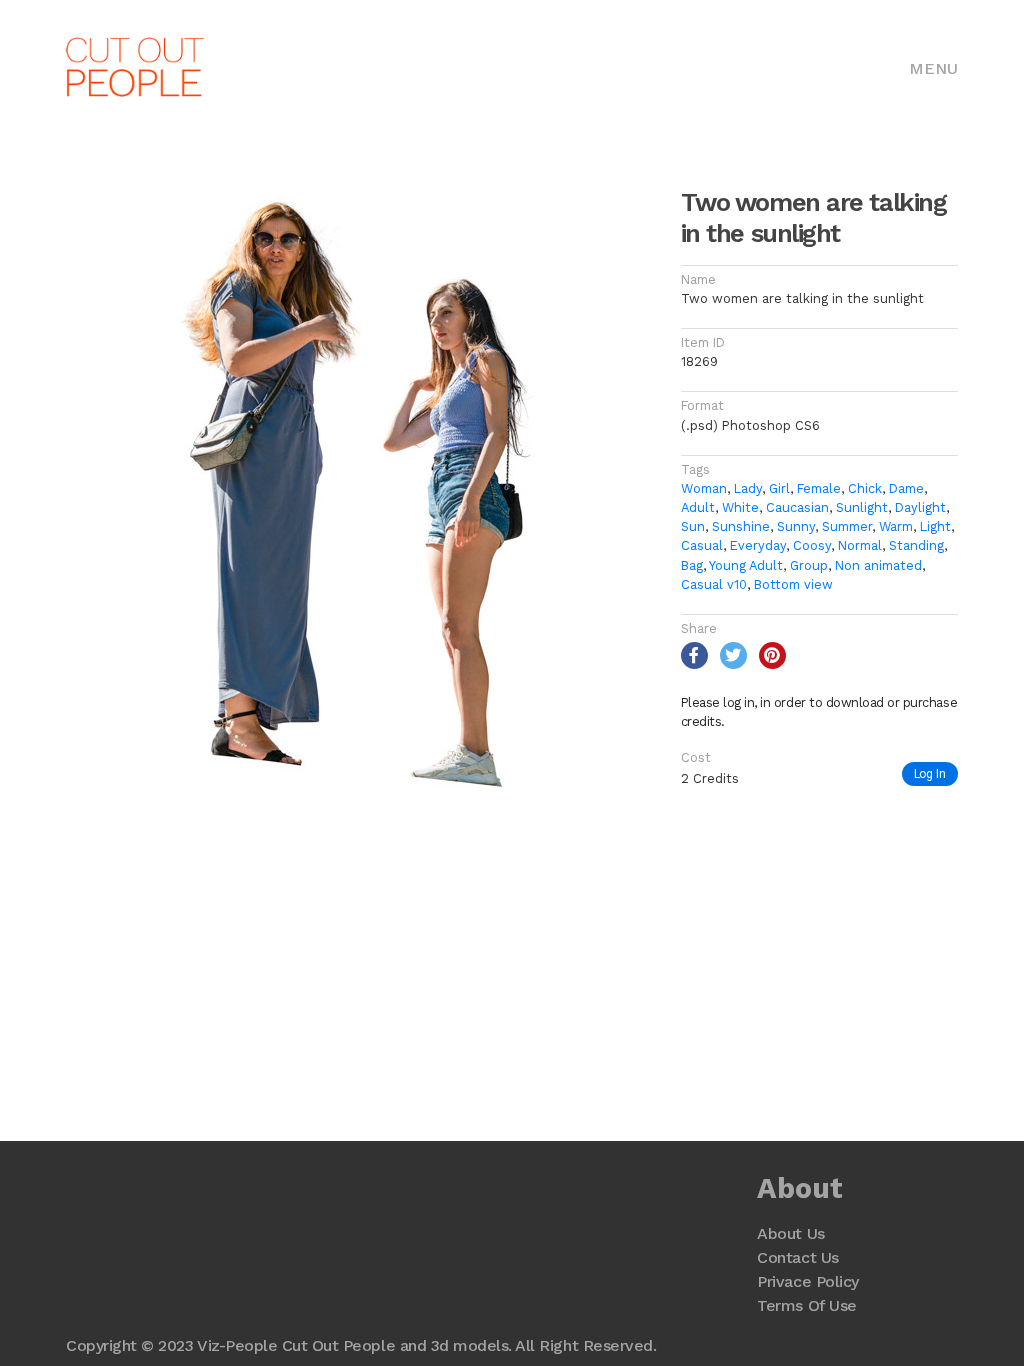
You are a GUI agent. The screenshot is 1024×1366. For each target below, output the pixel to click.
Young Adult (746, 565)
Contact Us (797, 1257)
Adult (698, 507)
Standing (916, 545)
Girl (779, 488)
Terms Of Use (806, 1305)
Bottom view (793, 584)
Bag (692, 565)
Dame (906, 488)
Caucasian (797, 507)
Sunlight (862, 507)
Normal (860, 545)
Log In (930, 773)
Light (935, 526)
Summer (847, 526)
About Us (790, 1233)
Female (819, 488)
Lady (748, 488)
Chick (865, 488)
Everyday (758, 545)
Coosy (812, 545)
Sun (693, 526)
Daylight (920, 507)
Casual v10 (714, 584)
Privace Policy (807, 1281)
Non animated (878, 565)
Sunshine (741, 526)
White (740, 507)
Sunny (796, 526)
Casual (702, 545)
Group (809, 565)
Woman (704, 488)
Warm (896, 526)
